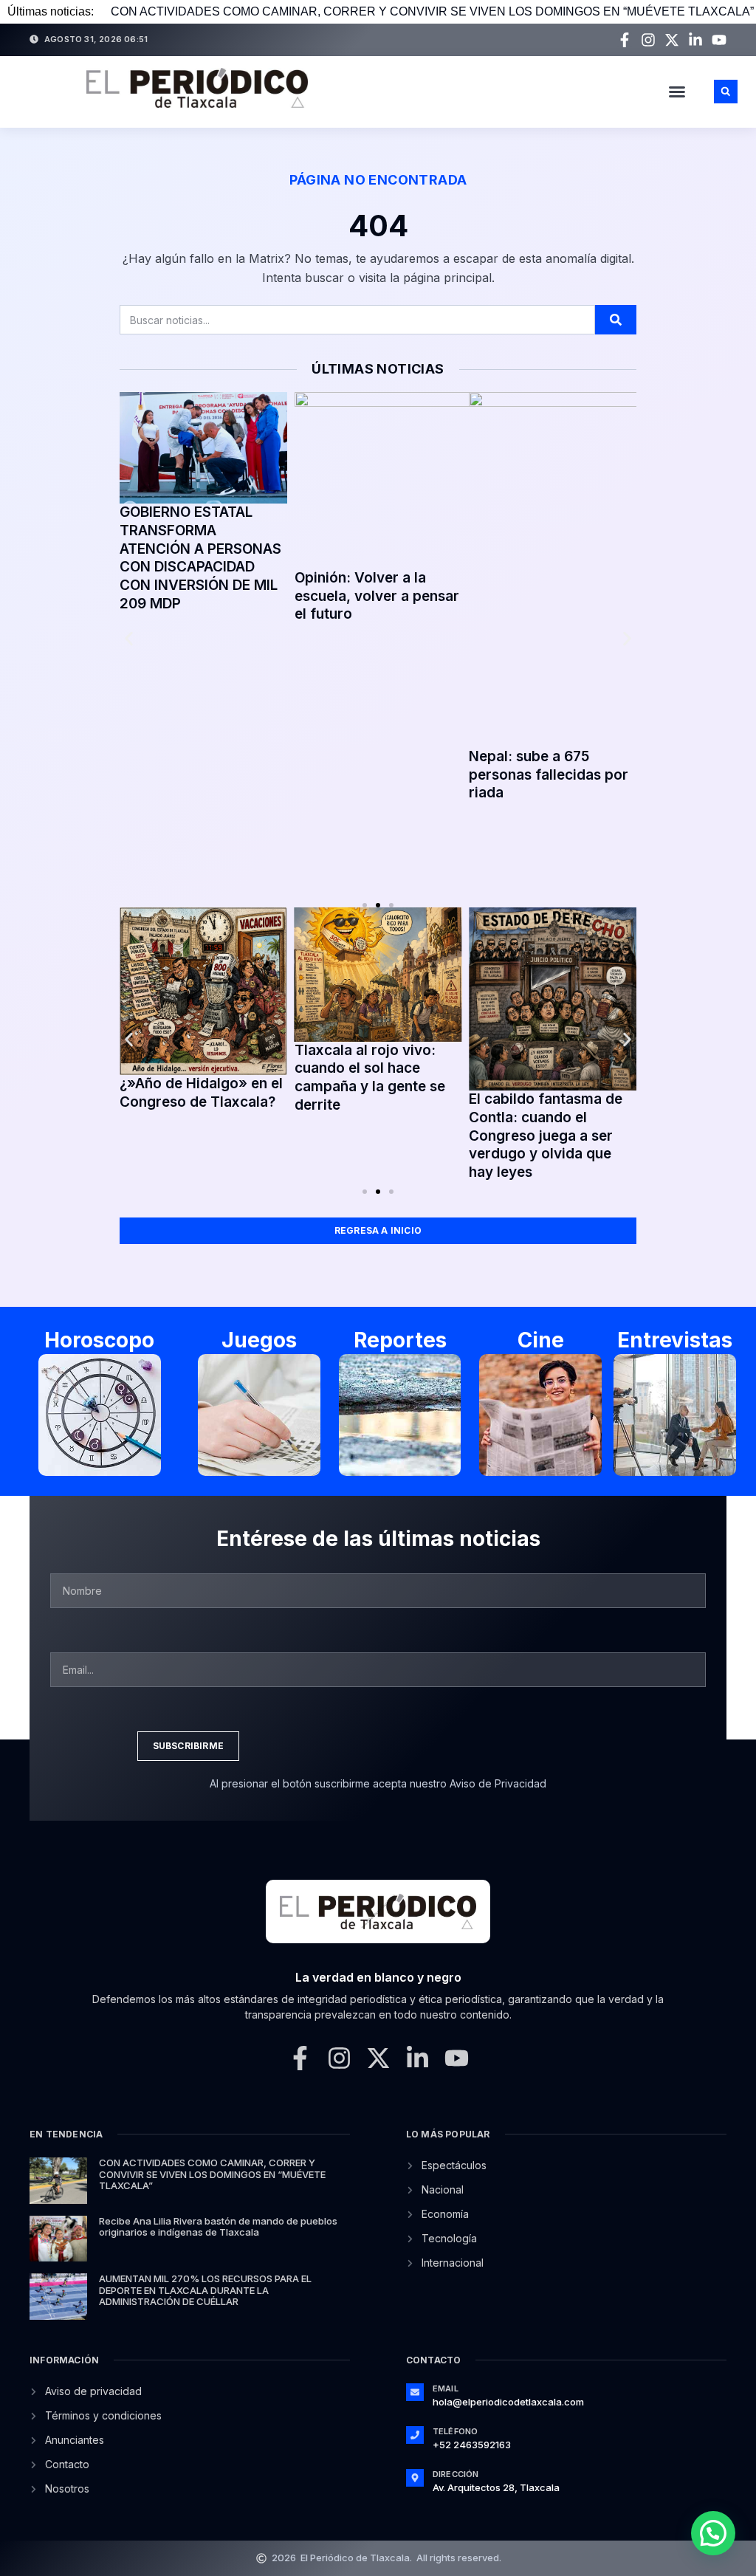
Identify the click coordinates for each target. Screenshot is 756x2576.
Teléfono (456, 2431)
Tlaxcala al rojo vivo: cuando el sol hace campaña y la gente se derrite (370, 1078)
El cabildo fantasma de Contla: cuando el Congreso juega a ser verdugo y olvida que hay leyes (546, 1136)
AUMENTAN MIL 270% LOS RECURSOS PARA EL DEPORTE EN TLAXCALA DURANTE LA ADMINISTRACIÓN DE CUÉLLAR (205, 2290)
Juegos (259, 1340)
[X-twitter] (672, 40)
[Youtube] (719, 40)
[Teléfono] (415, 2435)
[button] (677, 92)
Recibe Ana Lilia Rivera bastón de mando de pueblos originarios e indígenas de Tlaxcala (218, 2227)
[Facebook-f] (625, 40)
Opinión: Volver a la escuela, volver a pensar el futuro (377, 596)
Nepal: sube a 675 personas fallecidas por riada (549, 774)
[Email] (415, 2392)
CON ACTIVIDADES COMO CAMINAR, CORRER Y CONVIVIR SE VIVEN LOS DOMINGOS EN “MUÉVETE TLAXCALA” (432, 11)
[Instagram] (648, 40)
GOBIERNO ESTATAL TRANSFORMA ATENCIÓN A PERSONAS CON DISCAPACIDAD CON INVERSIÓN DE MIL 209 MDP (200, 558)
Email (446, 2388)
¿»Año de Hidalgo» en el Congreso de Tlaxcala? (201, 1093)
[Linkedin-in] (695, 40)
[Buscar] (616, 320)
